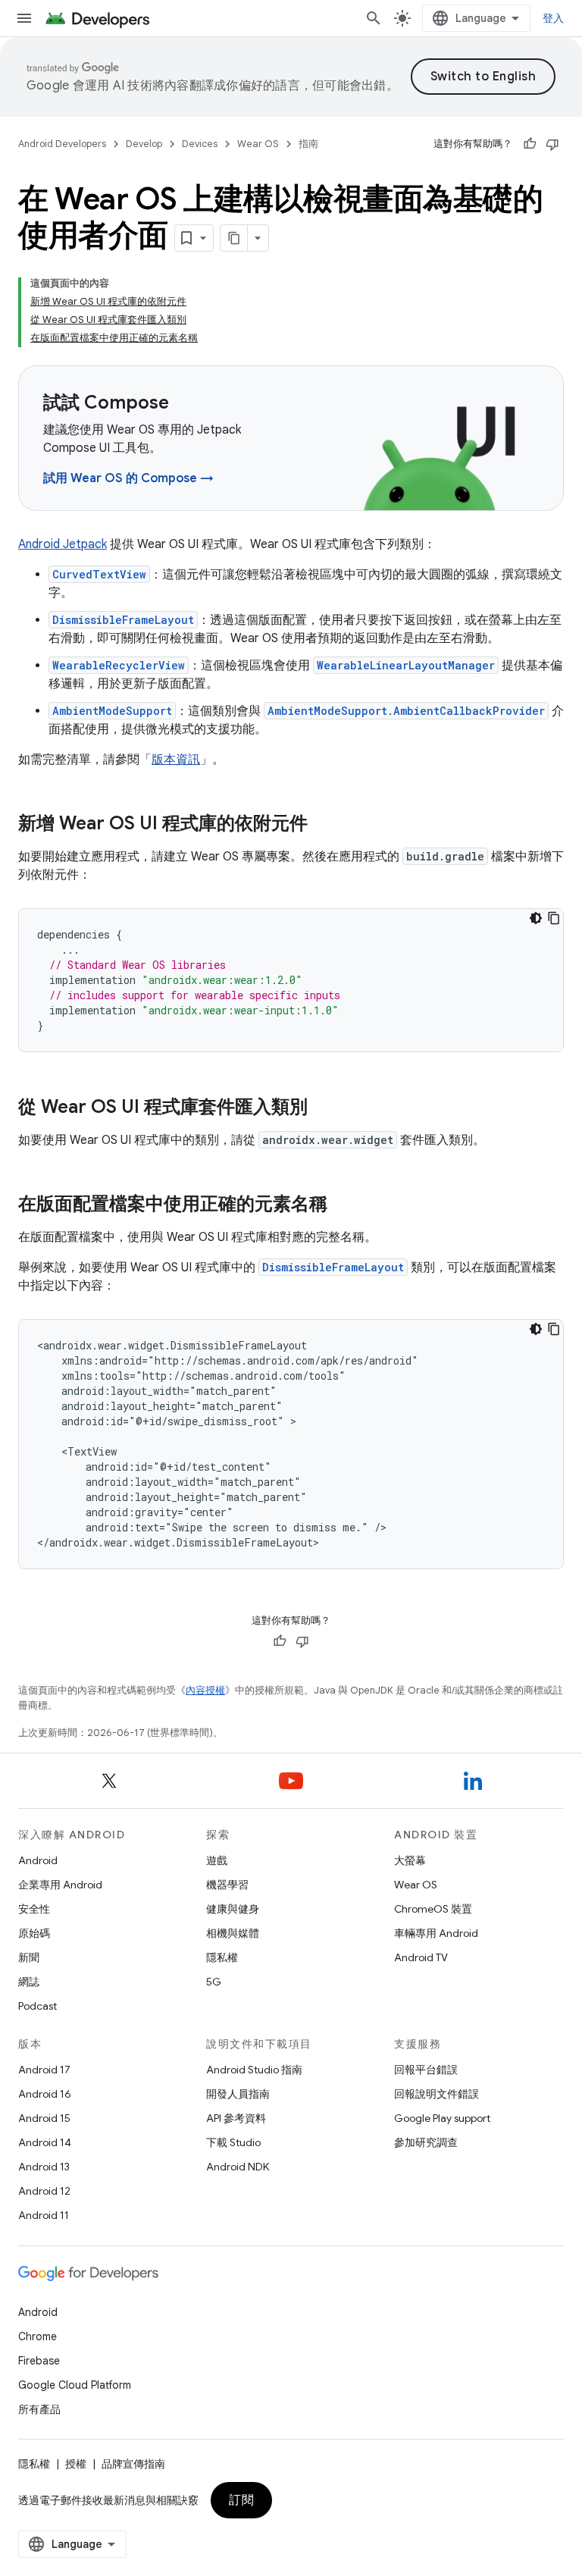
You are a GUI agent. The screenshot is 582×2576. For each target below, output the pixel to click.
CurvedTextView (99, 574)
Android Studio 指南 (254, 2070)
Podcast (38, 2006)
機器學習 (227, 1885)
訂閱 (241, 2500)
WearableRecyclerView (119, 665)
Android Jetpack (63, 544)
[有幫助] (530, 144)
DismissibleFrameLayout (123, 620)
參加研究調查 (426, 2142)
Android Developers (62, 144)
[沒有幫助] (552, 144)
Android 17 (44, 2070)
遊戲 (217, 1860)
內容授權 (205, 1690)
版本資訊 (176, 760)
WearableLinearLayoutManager (406, 665)
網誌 (29, 1982)
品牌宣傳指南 (133, 2464)
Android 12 (44, 2191)
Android (38, 1860)
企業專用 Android (60, 1885)
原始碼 (34, 1933)
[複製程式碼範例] (554, 918)
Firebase (39, 2361)
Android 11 (44, 2215)
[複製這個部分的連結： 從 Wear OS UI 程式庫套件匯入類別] (327, 1108)
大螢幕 (410, 1860)
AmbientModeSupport (112, 711)
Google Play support (442, 2118)
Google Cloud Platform (75, 2385)
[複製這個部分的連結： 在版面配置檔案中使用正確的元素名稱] (343, 1205)
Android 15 (44, 2118)
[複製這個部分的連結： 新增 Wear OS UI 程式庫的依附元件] (327, 825)
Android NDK (238, 2167)
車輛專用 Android (436, 1933)
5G (214, 1982)
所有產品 (39, 2409)
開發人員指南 (238, 2094)
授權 (76, 2464)
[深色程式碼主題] (536, 918)
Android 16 (45, 2094)
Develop (144, 144)
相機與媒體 (233, 1933)
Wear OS (258, 144)
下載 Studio (233, 2142)
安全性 (34, 1909)
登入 (554, 18)
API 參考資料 (236, 2118)
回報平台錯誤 (426, 2070)
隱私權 (222, 1957)
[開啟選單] (24, 18)
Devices (200, 144)
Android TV (421, 1957)
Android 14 (45, 2142)
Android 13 (44, 2167)
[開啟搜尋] (374, 18)
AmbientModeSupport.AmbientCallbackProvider (406, 711)
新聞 (29, 1957)
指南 (308, 144)
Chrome (38, 2336)
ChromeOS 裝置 (433, 1909)
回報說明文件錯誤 (436, 2094)
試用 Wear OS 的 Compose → (128, 478)
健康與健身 (233, 1909)
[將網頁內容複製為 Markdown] (234, 238)
